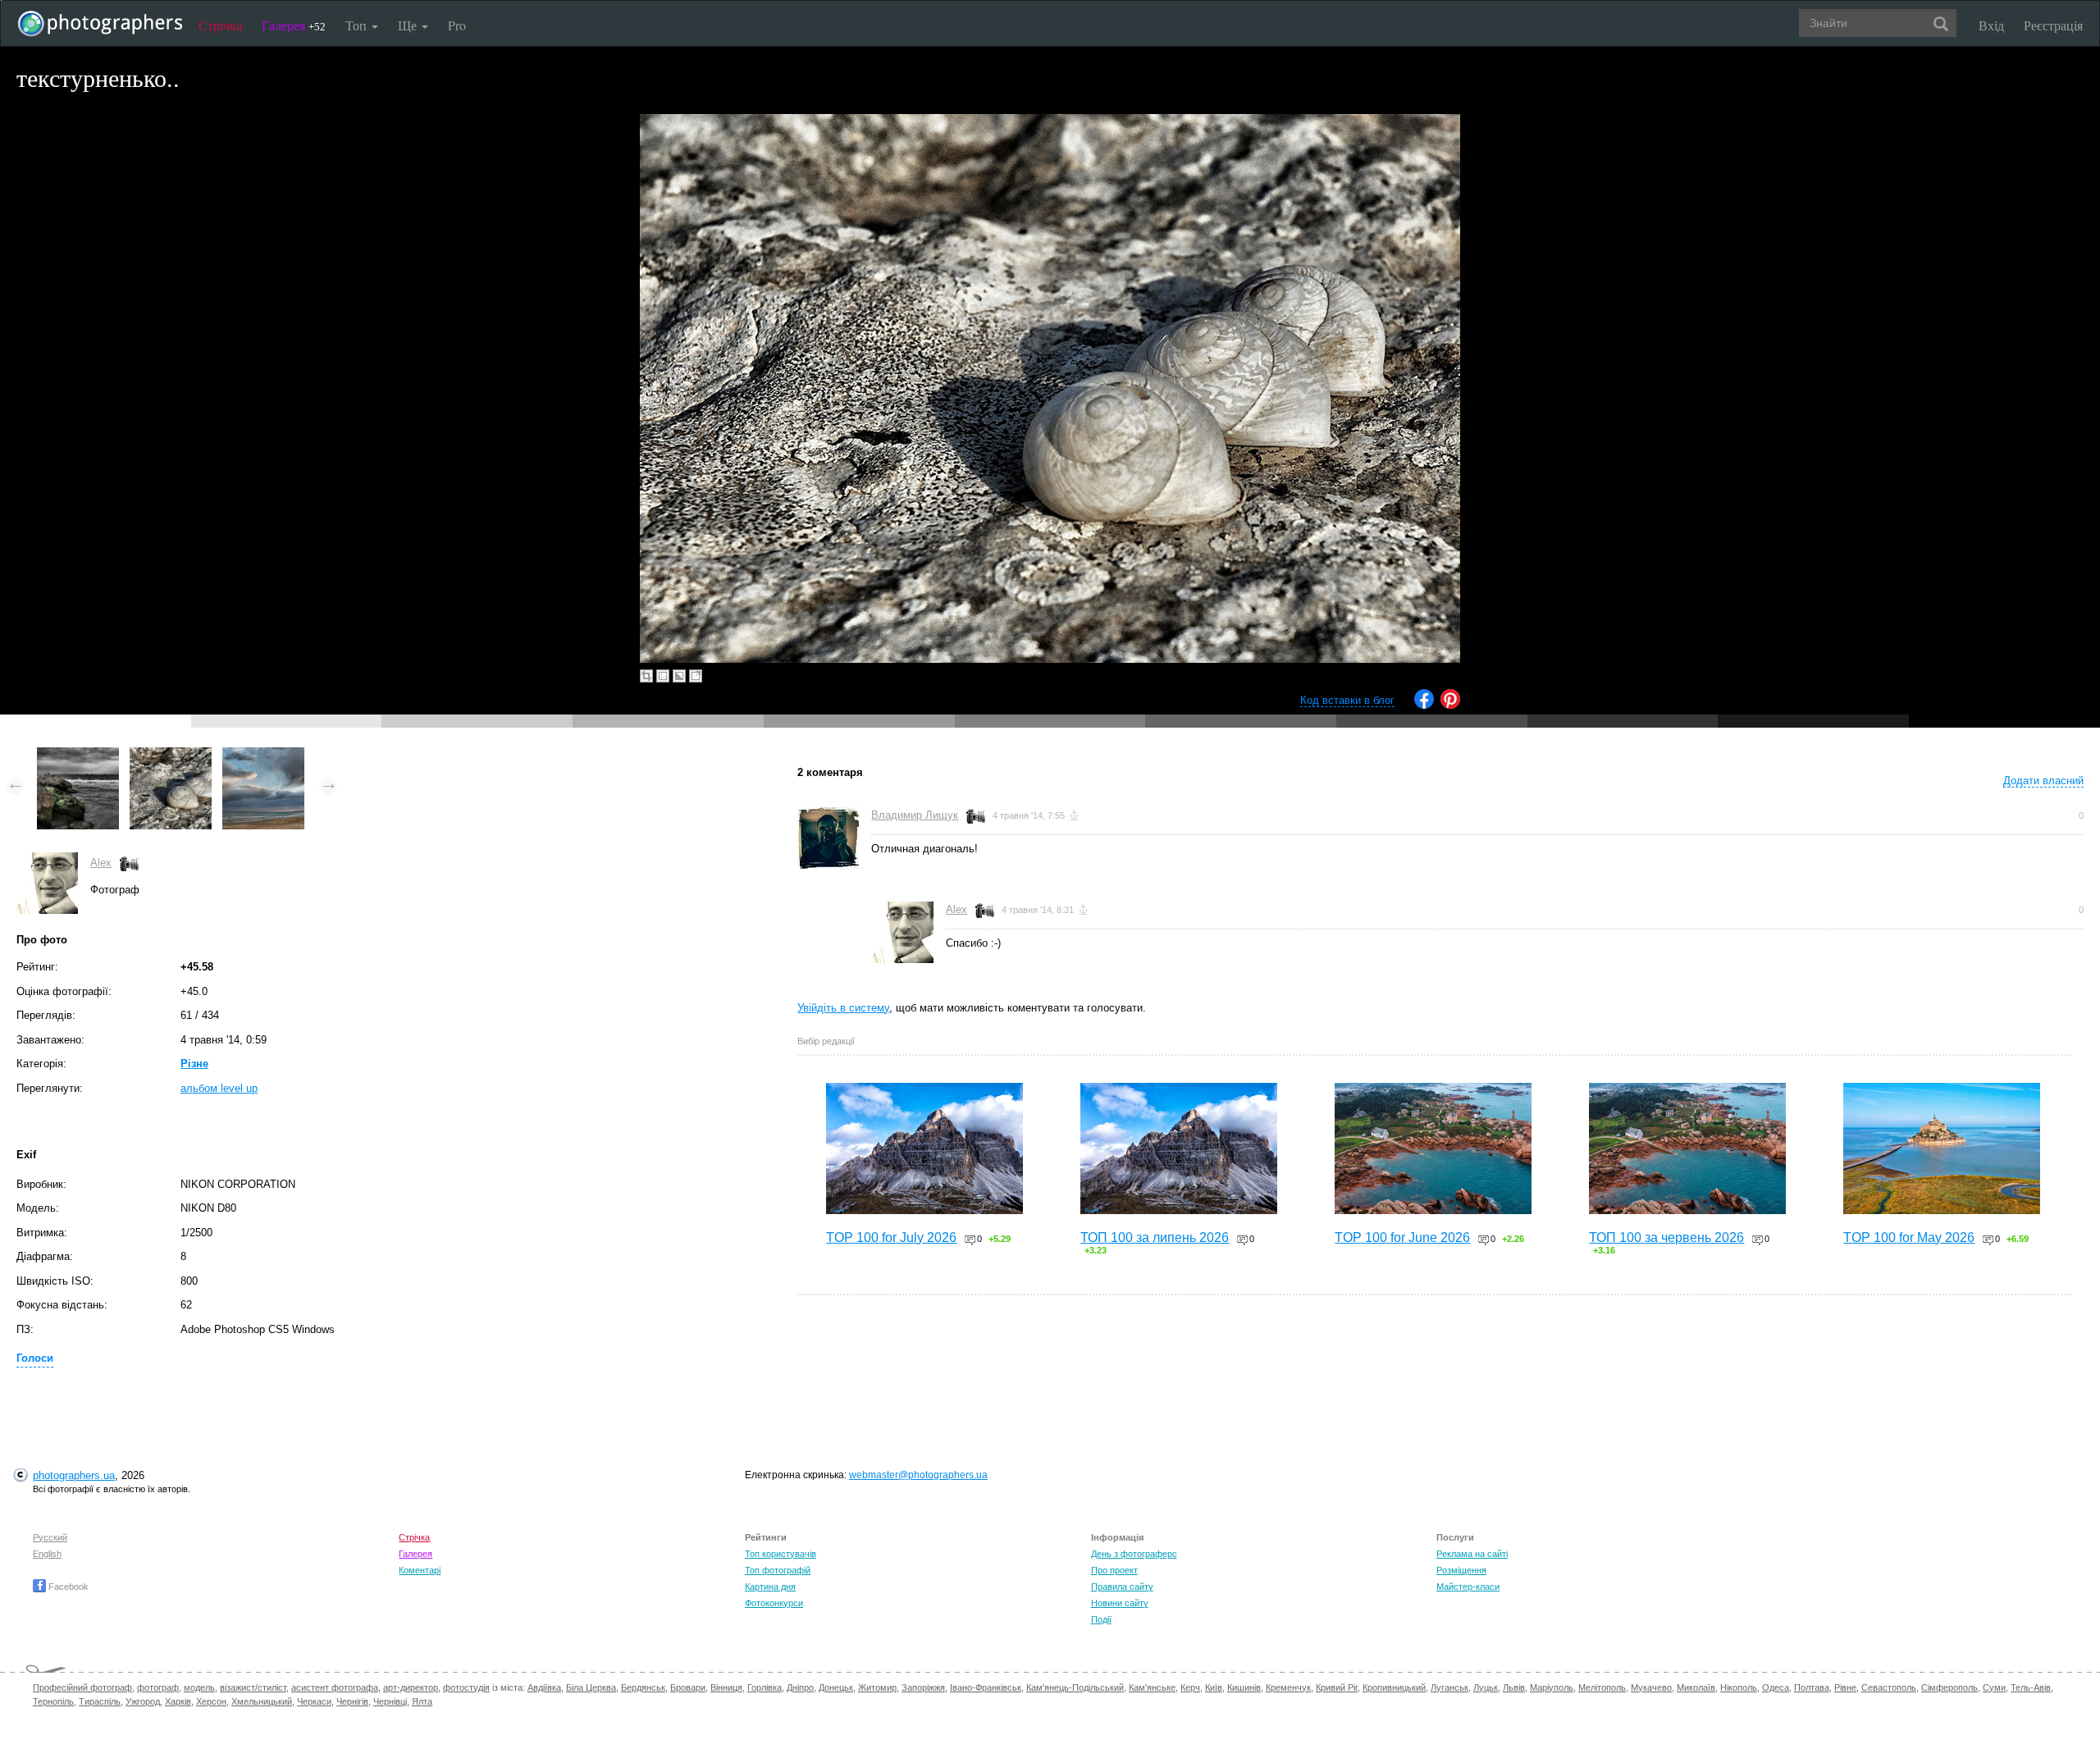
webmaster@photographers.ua (918, 1475)
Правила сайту (1122, 1587)
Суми (1994, 1687)
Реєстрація (2053, 25)
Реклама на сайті (1472, 1554)
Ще (409, 25)
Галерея (294, 25)
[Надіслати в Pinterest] (1450, 705)
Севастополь (1889, 1687)
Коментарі (420, 1570)
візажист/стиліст (253, 1687)
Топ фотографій (778, 1570)
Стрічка (220, 25)
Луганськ (1449, 1687)
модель (199, 1687)
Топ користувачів (781, 1554)
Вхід (1991, 25)
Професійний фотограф (82, 1687)
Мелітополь (1602, 1687)
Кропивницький (1394, 1687)
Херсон (211, 1701)
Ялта (422, 1701)
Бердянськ (643, 1687)
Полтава (1812, 1687)
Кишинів (1244, 1687)
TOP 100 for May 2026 (1909, 1237)
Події (1101, 1619)
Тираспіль (100, 1701)
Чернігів (352, 1701)
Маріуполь (1552, 1687)
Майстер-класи (1468, 1587)
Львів (1514, 1687)
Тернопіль (53, 1701)
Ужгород (143, 1701)
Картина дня (770, 1587)
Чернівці (390, 1701)
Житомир (877, 1687)
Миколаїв (1696, 1687)
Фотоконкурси (774, 1603)
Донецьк (836, 1687)
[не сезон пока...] (78, 755)
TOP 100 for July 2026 (891, 1237)
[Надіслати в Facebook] (1424, 705)
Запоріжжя (923, 1687)
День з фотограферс (1134, 1554)
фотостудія (466, 1687)
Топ (358, 25)
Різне (194, 1064)
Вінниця (726, 1687)
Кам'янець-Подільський (1075, 1687)
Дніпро (800, 1687)
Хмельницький (262, 1701)
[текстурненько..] (171, 755)
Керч (1190, 1687)
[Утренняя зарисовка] (263, 755)
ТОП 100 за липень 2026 (1155, 1237)
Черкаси (314, 1701)
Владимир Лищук (915, 815)
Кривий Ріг (1337, 1687)
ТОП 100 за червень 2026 (1666, 1237)
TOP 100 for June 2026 (1402, 1237)
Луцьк (1486, 1687)
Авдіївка (544, 1687)
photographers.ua (74, 1475)
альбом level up (219, 1088)
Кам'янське (1152, 1687)
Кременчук (1288, 1687)
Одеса (1776, 1687)
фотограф (158, 1687)
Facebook (67, 1587)
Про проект (1114, 1570)
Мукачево (1651, 1687)
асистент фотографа (335, 1687)
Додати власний (2043, 781)
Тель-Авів (2031, 1687)
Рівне (1845, 1687)
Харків (178, 1701)
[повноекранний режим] (696, 676)
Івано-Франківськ (986, 1687)
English (47, 1554)
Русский (50, 1537)
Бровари (688, 1687)
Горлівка (765, 1687)
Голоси (35, 1358)
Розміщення (1461, 1570)
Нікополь (1739, 1687)
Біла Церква (591, 1687)
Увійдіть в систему (843, 1008)
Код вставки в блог (1347, 700)
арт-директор (411, 1687)
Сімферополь (1949, 1687)
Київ (1214, 1687)
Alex (101, 863)
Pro (457, 25)
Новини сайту (1120, 1603)
